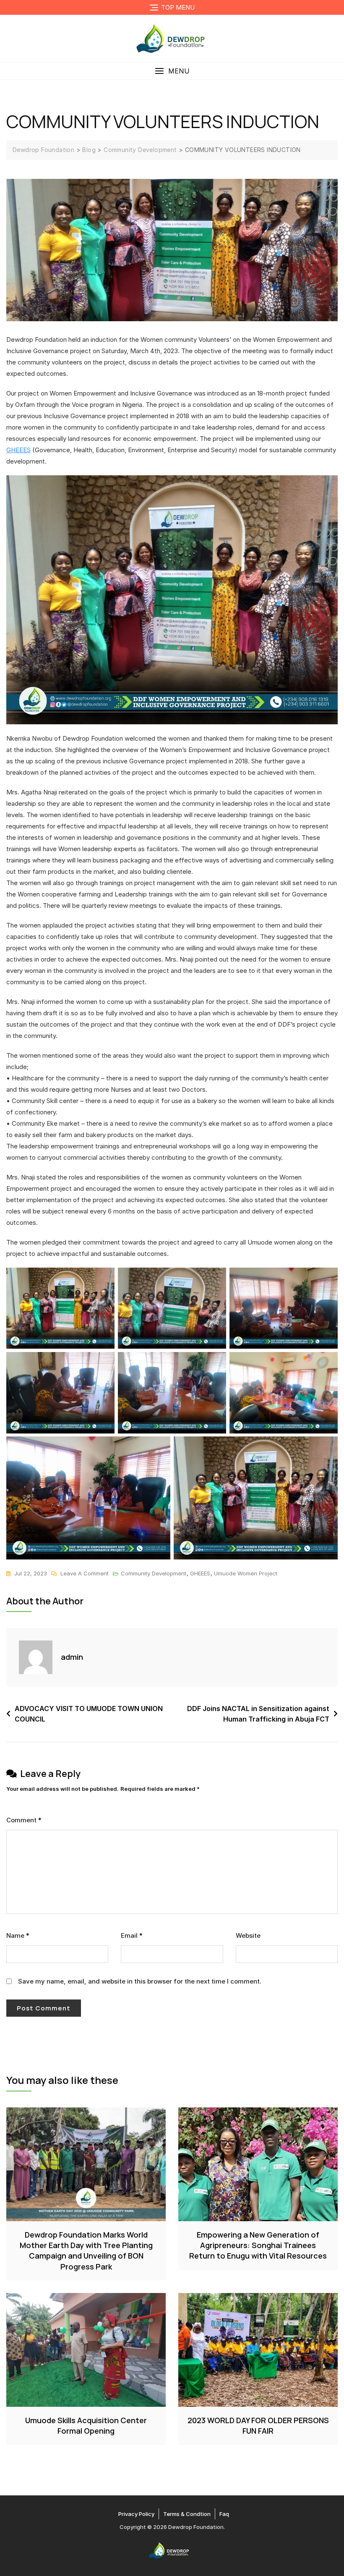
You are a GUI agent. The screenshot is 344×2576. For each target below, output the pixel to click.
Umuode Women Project (246, 1573)
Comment (24, 1820)
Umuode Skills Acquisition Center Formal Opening (86, 2425)
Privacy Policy (136, 2514)
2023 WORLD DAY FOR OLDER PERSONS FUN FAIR (258, 2425)
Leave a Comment (85, 1572)
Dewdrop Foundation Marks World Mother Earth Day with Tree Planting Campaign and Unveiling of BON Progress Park (86, 2251)
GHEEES (18, 450)
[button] (172, 71)
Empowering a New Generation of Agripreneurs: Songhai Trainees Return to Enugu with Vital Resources (258, 2245)
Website (248, 1935)
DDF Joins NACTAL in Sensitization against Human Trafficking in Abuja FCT (258, 1714)
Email (132, 1935)
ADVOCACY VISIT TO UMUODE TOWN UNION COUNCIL (89, 1714)
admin (72, 1657)
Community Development (154, 1573)
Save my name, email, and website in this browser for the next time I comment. (140, 1981)
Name (18, 1935)
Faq (224, 2514)
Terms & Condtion (187, 2514)
